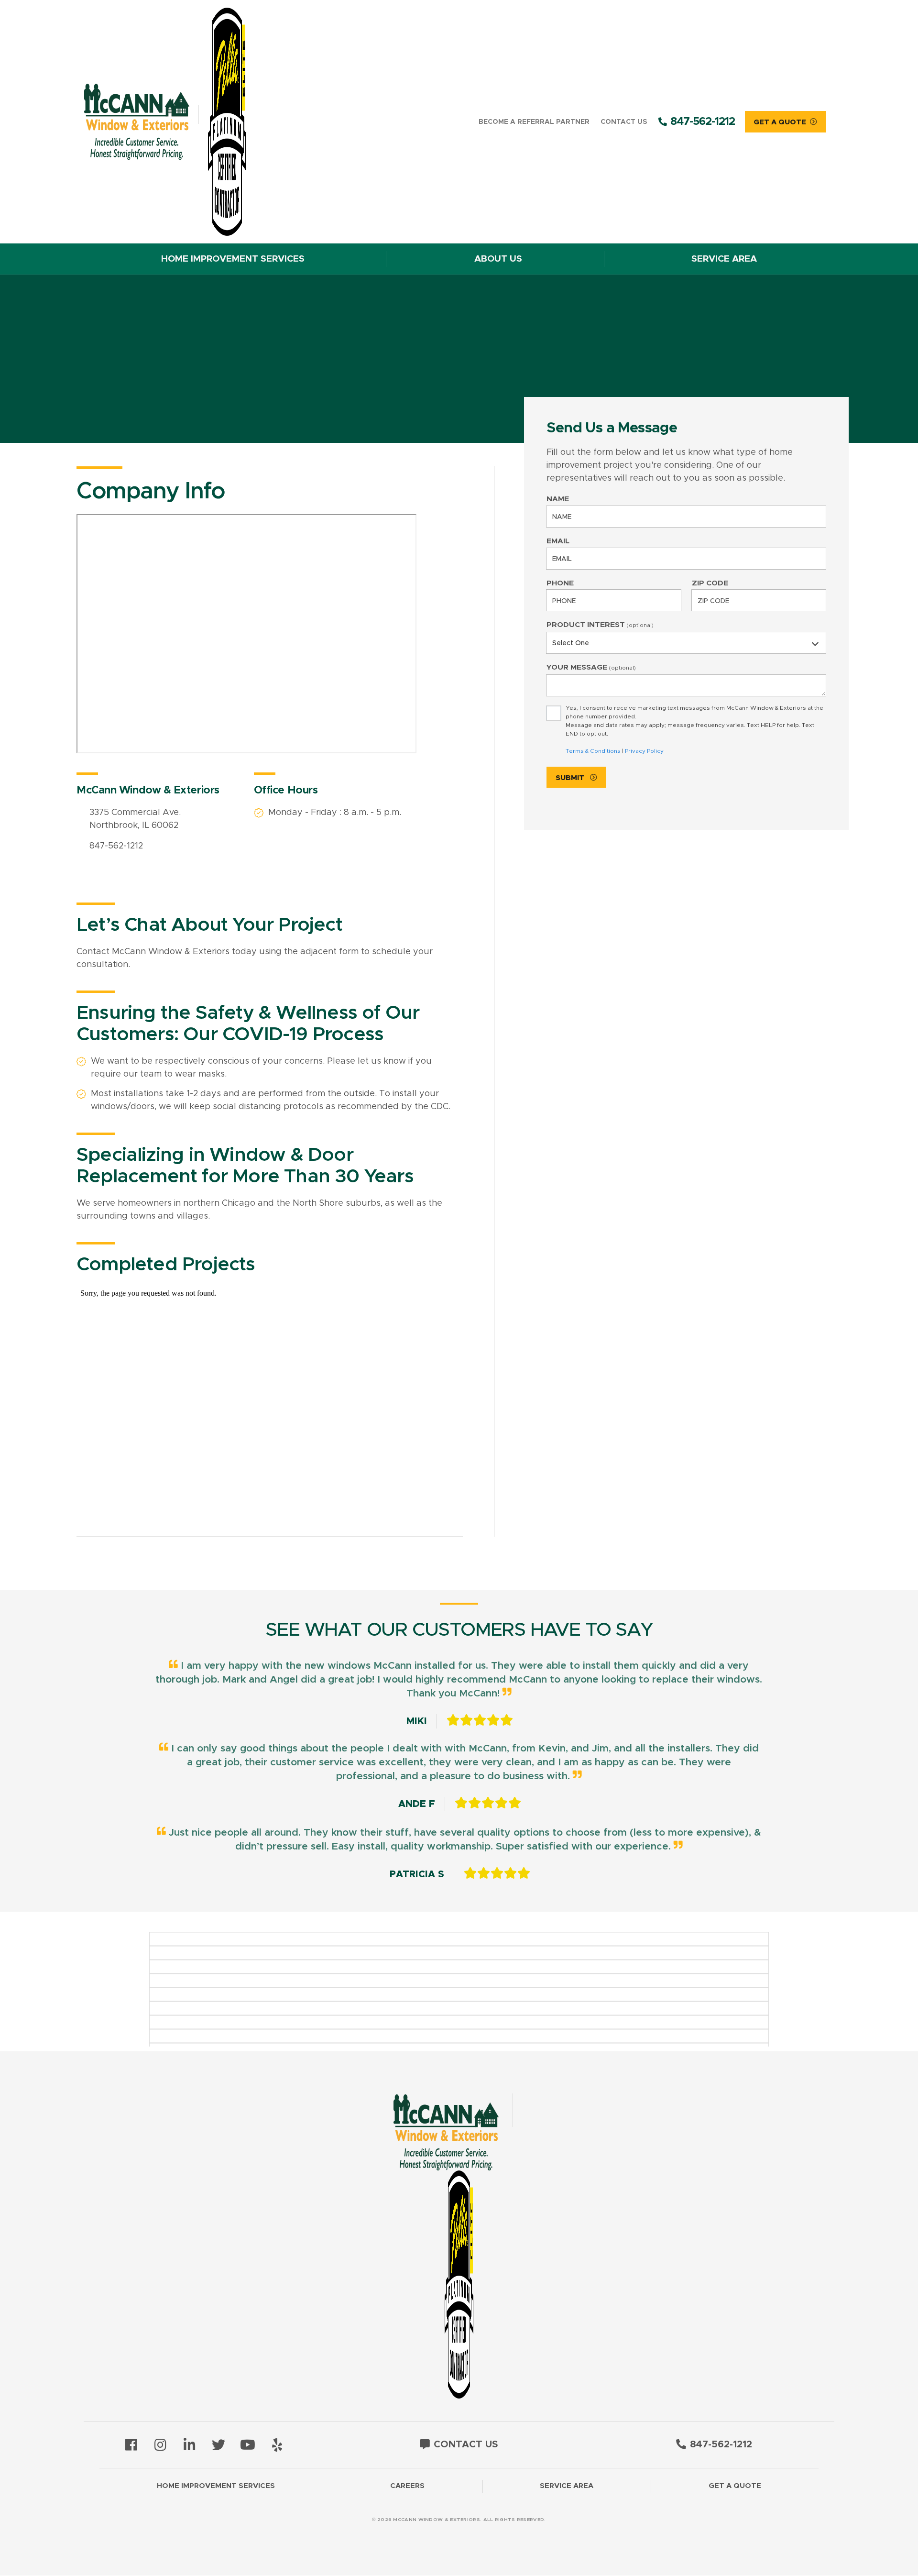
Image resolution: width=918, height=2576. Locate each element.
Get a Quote (735, 2486)
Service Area (724, 259)
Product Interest (600, 625)
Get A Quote (780, 122)
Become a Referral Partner (534, 122)
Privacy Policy (644, 751)
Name (558, 499)
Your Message (591, 667)
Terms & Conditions (593, 751)
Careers (407, 2486)
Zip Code (710, 583)
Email (558, 541)
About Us (498, 259)
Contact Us (624, 122)
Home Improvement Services (233, 259)
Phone (560, 583)
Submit (571, 778)
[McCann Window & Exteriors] (180, 122)
